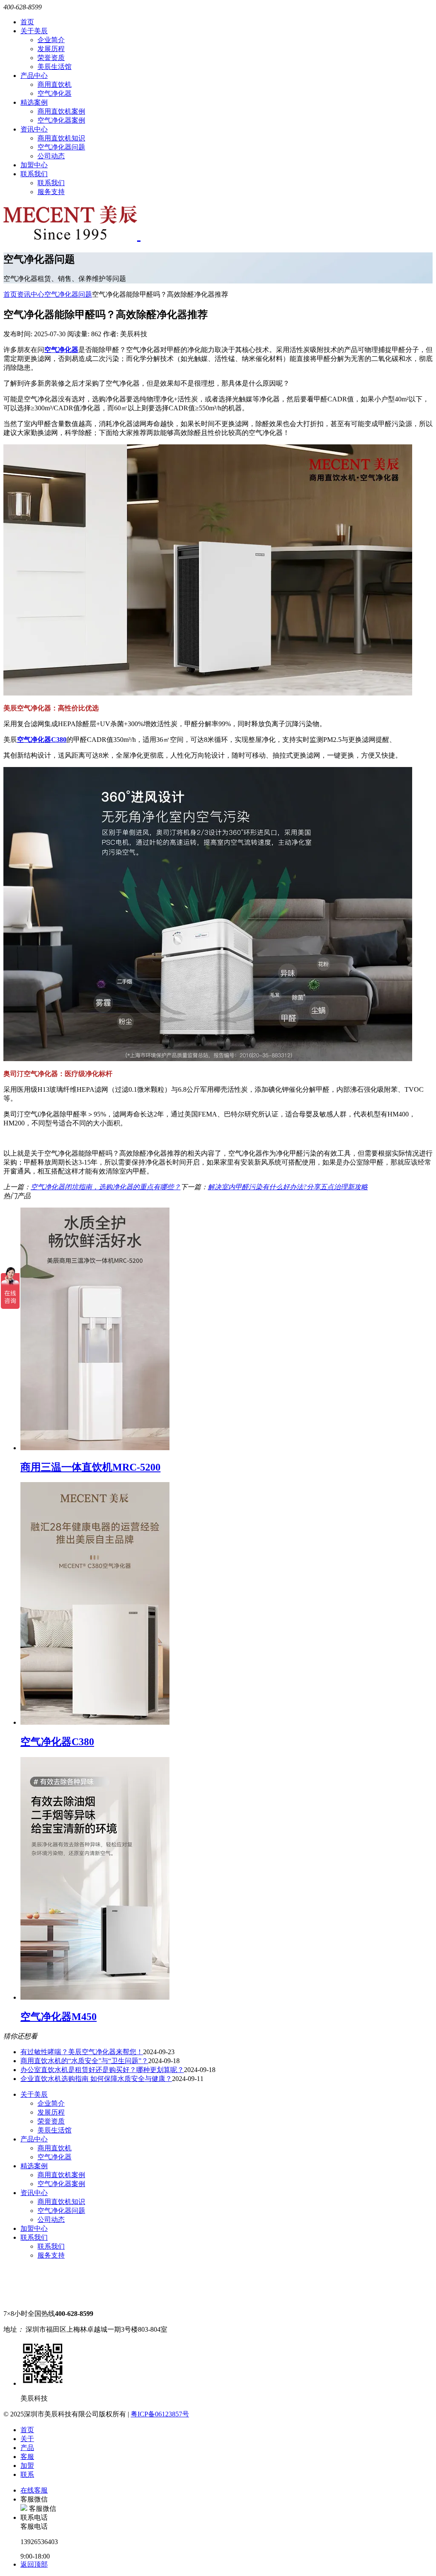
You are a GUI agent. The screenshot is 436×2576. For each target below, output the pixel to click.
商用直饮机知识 (61, 138)
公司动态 (51, 156)
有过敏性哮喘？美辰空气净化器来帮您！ (82, 2052)
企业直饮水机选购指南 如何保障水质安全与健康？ (96, 2079)
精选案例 (34, 102)
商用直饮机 (54, 84)
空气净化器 (54, 93)
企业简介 (51, 40)
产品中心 (34, 76)
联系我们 (34, 174)
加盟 (27, 2466)
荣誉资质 (51, 58)
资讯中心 (34, 129)
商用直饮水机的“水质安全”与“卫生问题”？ (84, 2061)
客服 (27, 2457)
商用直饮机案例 (61, 111)
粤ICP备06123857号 (160, 2414)
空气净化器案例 (61, 120)
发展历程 (51, 49)
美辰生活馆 (54, 67)
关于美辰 (34, 31)
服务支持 (51, 192)
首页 (27, 22)
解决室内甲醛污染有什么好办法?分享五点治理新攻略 (288, 1187)
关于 (27, 2439)
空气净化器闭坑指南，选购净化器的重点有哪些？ (106, 1187)
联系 (27, 2474)
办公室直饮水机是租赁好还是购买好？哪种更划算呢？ (102, 2070)
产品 (27, 2448)
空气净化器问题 (61, 147)
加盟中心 (34, 165)
